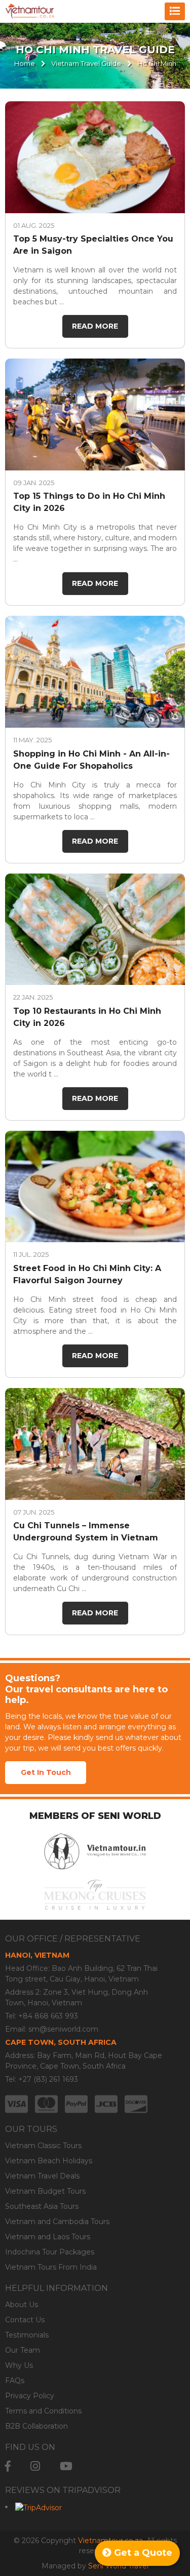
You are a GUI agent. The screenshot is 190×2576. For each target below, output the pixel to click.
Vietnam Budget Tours (45, 2191)
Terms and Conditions (43, 2411)
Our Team (23, 2350)
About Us (22, 2305)
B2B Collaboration (36, 2426)
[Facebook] (8, 2466)
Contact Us (25, 2320)
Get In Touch (46, 1772)
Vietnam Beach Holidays (49, 2161)
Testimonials (27, 2335)
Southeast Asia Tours (42, 2206)
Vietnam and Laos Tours (48, 2237)
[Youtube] (66, 2466)
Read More (95, 326)
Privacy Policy (30, 2396)
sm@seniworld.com (63, 2029)
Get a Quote (142, 2553)
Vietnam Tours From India (51, 2267)
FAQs (15, 2381)
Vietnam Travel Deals (42, 2176)
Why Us (19, 2365)
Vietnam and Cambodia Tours (57, 2222)
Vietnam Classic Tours (43, 2146)
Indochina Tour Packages (50, 2252)
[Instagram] (35, 2466)
